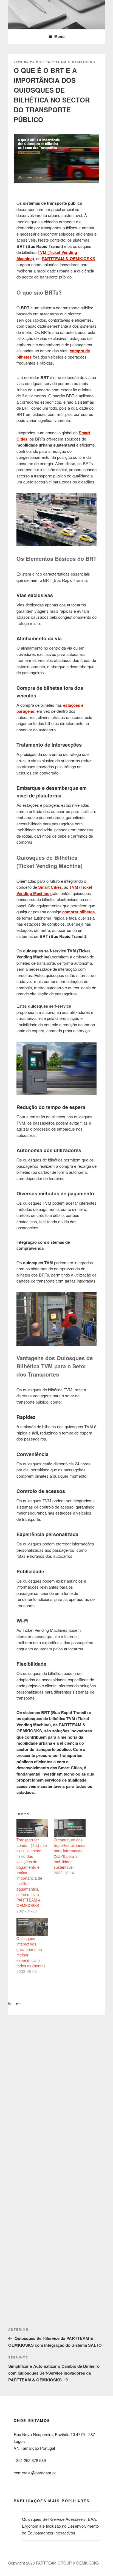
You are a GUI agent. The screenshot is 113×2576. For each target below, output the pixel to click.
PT (18, 2004)
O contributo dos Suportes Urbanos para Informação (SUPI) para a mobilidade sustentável (70, 1853)
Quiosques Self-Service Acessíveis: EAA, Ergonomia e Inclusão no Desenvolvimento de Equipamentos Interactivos (60, 2526)
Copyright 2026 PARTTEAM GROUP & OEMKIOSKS (53, 2563)
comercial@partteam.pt (35, 2473)
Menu (60, 36)
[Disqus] (56, 2083)
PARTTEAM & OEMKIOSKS (70, 62)
